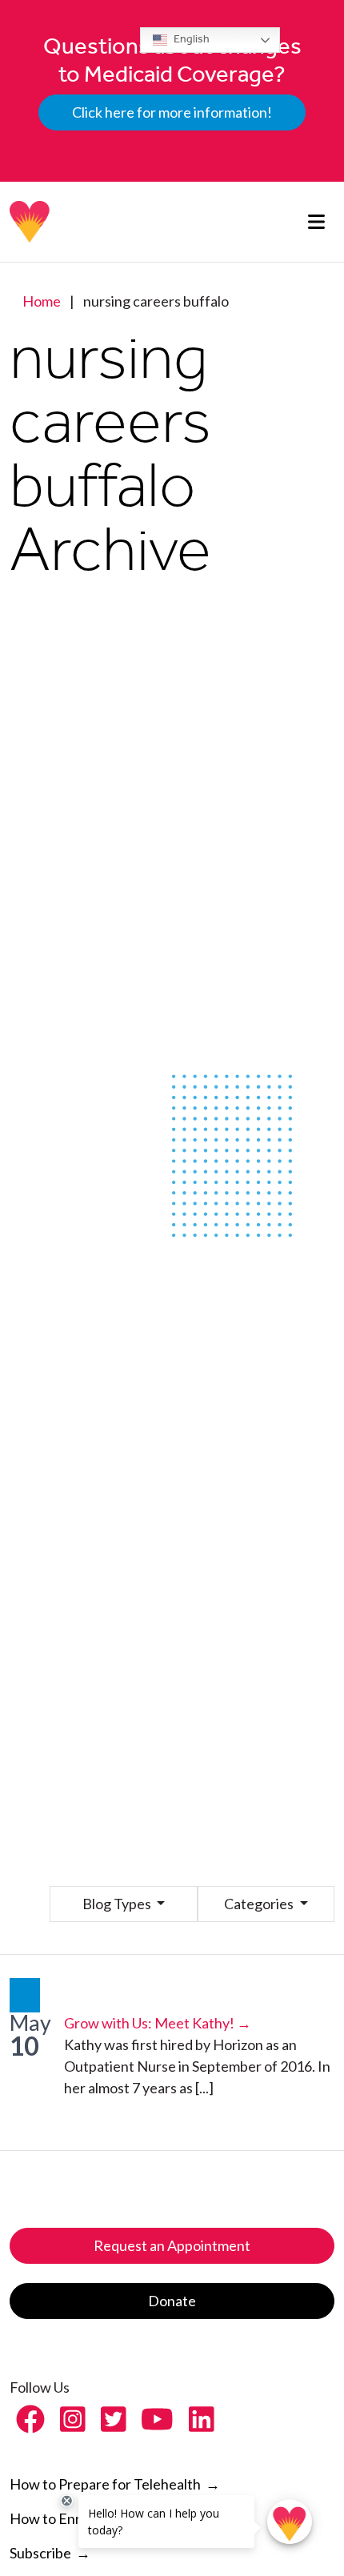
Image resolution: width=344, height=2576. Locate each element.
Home (42, 301)
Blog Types (118, 1904)
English (190, 39)
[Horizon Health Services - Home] (30, 222)
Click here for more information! (172, 112)
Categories (260, 1904)
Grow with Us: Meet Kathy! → (158, 2023)
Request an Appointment (172, 2245)
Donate (172, 2301)
